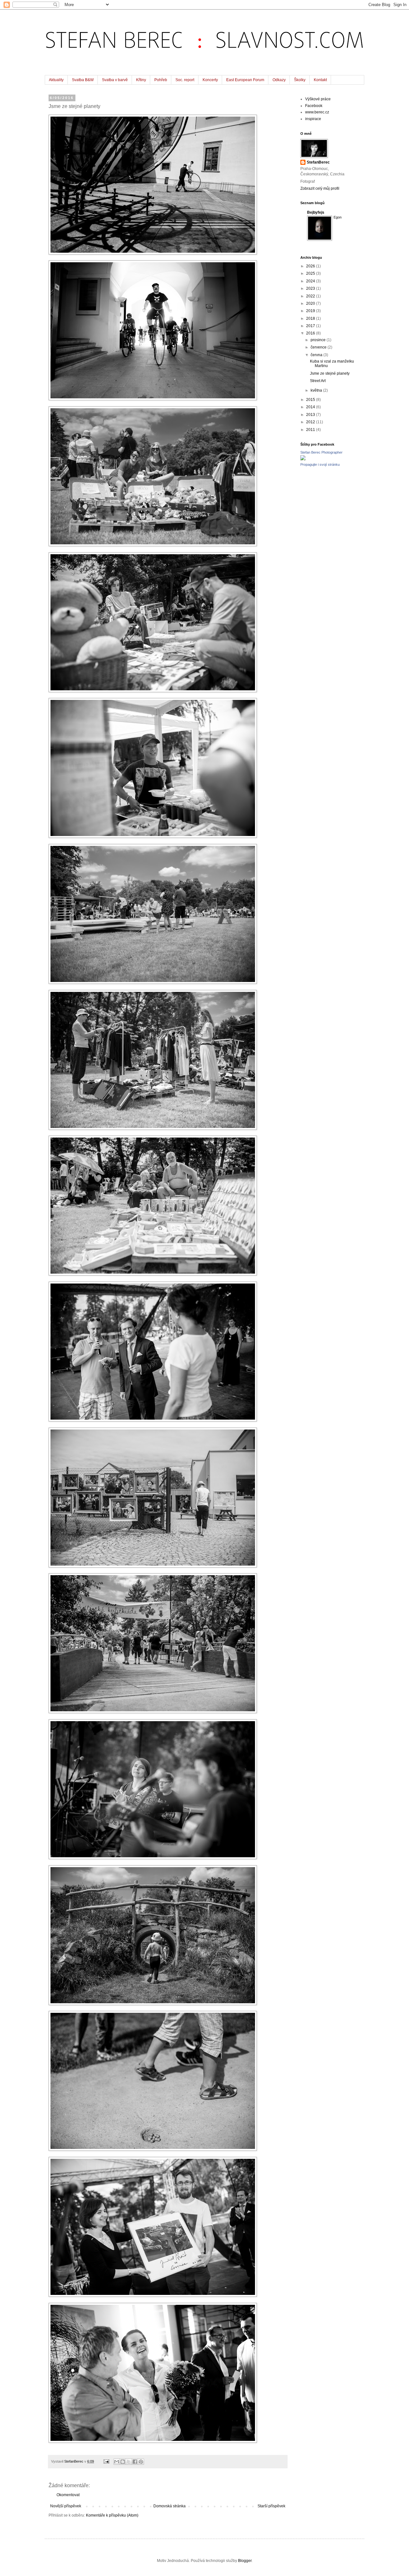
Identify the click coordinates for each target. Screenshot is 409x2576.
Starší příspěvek (271, 2506)
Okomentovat (68, 2495)
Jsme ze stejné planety (330, 373)
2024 (311, 281)
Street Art (318, 381)
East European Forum (245, 80)
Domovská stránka (170, 2506)
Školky (300, 80)
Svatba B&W (83, 80)
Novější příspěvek (66, 2506)
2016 (311, 333)
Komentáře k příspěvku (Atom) (112, 2515)
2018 (311, 318)
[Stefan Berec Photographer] (303, 459)
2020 (311, 303)
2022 (311, 296)
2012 (311, 422)
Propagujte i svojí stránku (320, 464)
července (319, 347)
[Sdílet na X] (129, 2462)
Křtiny (141, 80)
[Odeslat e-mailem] (117, 2462)
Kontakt (320, 80)
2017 (311, 326)
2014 (311, 407)
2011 (311, 430)
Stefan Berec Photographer (321, 452)
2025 (311, 273)
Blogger (245, 2561)
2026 (311, 266)
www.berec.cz (317, 112)
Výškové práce (318, 99)
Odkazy (279, 80)
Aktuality (56, 80)
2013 (311, 415)
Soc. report (185, 80)
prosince (319, 340)
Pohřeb (161, 80)
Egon (338, 217)
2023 (311, 288)
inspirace (313, 119)
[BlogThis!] (123, 2462)
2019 (311, 311)
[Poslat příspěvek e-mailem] (106, 2461)
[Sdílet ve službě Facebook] (135, 2462)
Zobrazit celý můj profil (320, 188)
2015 (311, 400)
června (317, 355)
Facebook (314, 106)
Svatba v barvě (115, 80)
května (317, 390)
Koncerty (210, 80)
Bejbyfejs (316, 212)
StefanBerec (318, 162)
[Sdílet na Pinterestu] (141, 2462)
